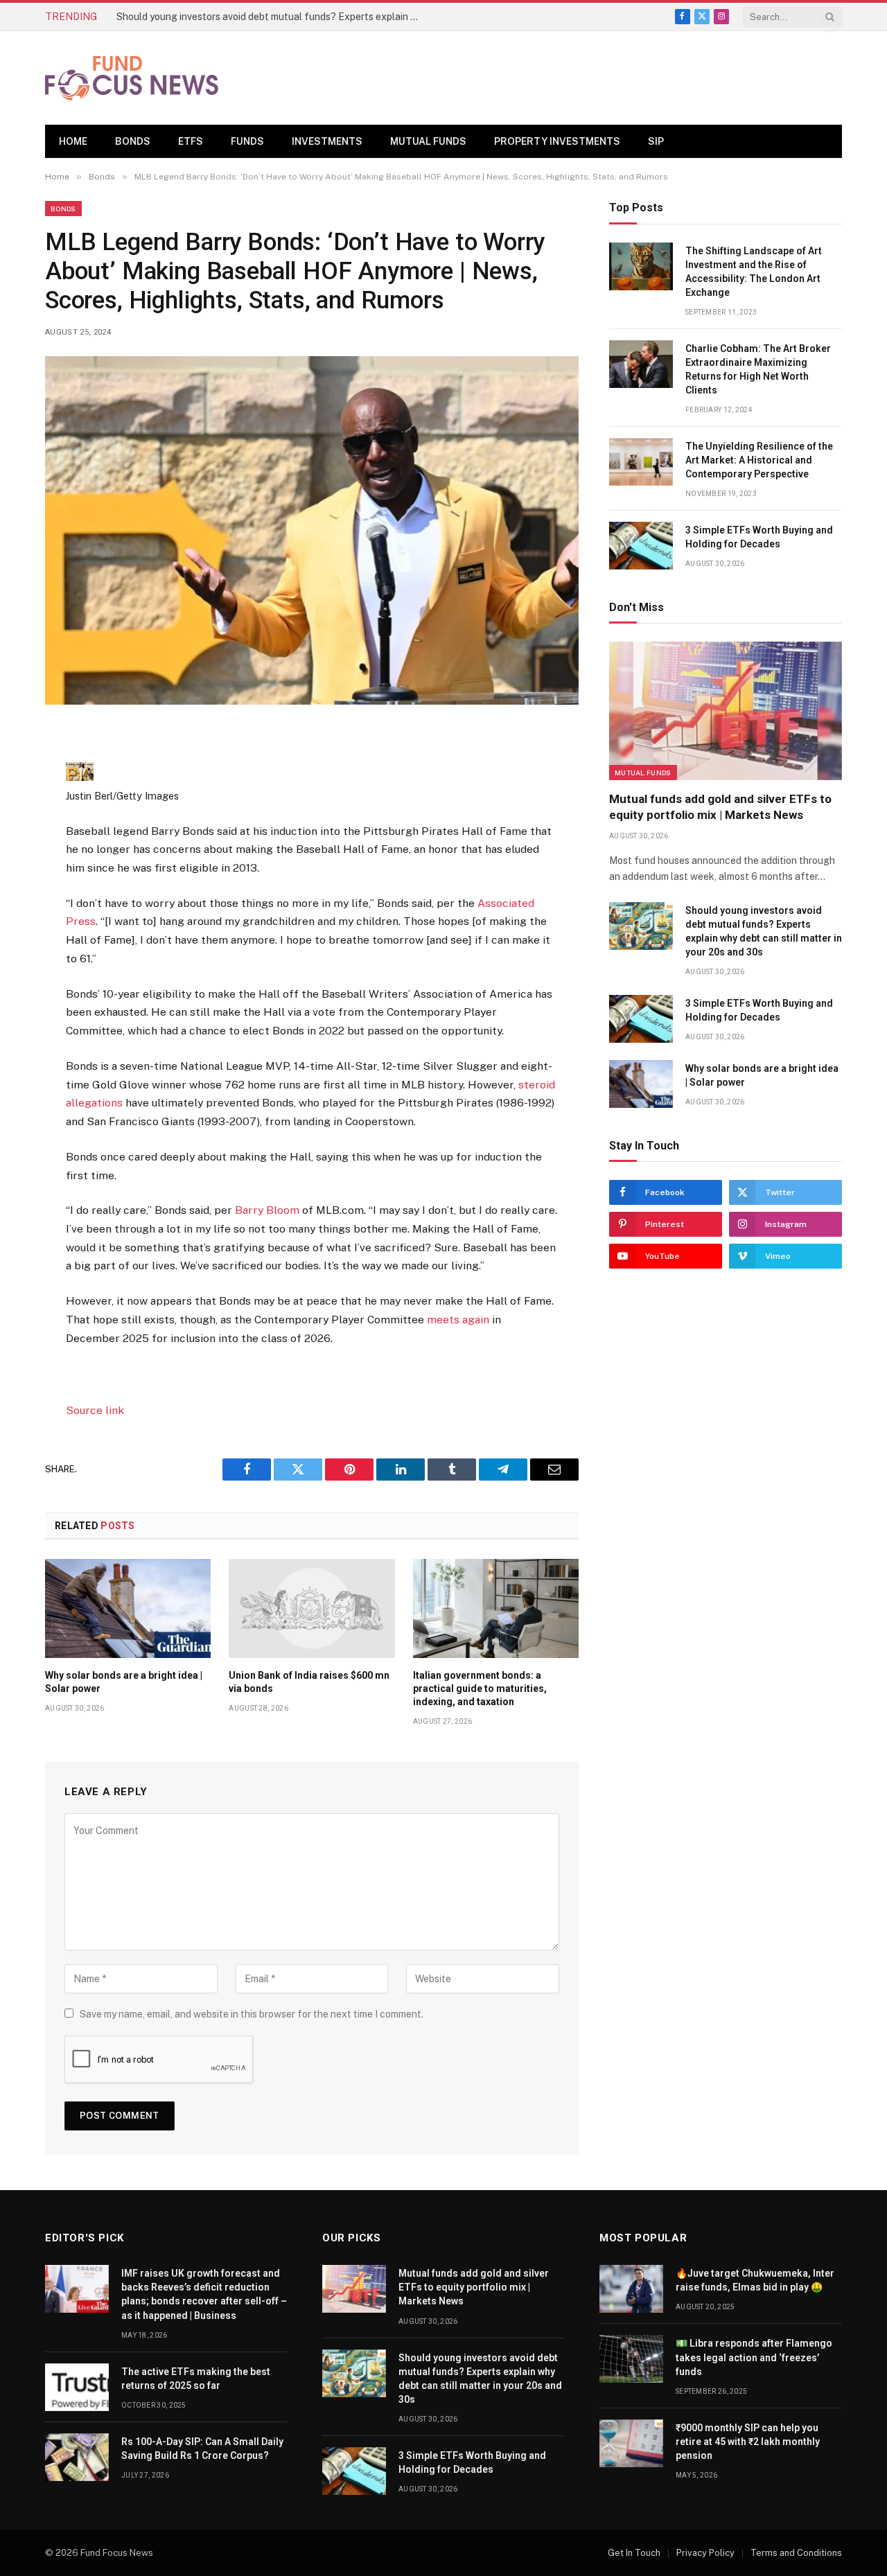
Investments (327, 141)
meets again (458, 1320)
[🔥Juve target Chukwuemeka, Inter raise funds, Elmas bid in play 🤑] (631, 2289)
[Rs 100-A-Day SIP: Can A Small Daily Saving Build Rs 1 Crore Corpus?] (77, 2457)
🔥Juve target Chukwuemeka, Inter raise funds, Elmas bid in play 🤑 (755, 2280)
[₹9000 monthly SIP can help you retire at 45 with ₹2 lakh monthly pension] (631, 2443)
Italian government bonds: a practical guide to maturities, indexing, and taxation (480, 1688)
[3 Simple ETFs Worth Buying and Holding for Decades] (641, 546)
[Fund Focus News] (132, 78)
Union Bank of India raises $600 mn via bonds (309, 1682)
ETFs (191, 141)
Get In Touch (634, 2553)
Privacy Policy (705, 2553)
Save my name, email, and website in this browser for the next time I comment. (252, 2014)
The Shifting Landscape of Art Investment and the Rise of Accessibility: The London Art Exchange (754, 272)
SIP (656, 141)
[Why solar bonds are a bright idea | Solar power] (128, 1608)
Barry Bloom (267, 1210)
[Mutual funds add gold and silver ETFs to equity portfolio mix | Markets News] (726, 711)
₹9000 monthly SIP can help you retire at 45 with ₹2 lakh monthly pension (748, 2442)
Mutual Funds (428, 141)
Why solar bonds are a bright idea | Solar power (124, 1682)
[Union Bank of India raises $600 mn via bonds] (311, 1608)
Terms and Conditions (796, 2553)
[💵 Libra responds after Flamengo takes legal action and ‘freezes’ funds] (631, 2359)
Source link (95, 1410)
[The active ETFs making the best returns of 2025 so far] (77, 2387)
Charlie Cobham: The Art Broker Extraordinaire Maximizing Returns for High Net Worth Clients (758, 369)
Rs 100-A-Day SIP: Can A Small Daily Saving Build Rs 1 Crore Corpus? (202, 2449)
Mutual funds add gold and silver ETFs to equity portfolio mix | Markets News (720, 807)
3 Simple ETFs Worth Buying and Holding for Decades (759, 537)
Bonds (133, 141)
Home (73, 141)
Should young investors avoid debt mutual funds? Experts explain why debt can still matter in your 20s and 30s (272, 17)
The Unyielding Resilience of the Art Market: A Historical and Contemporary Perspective (759, 460)
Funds (247, 141)
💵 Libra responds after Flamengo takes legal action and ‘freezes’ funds (754, 2357)
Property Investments (557, 141)
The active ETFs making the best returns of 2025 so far (196, 2379)
